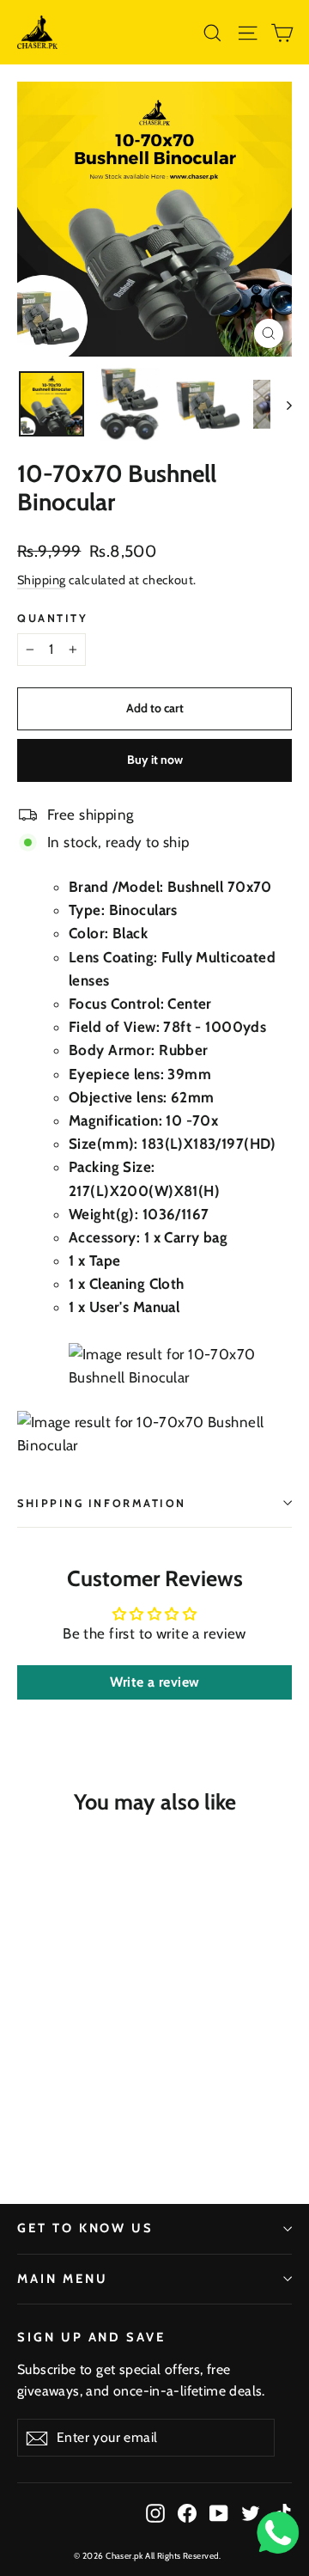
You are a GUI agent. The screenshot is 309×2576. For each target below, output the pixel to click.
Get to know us (85, 2228)
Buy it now (155, 760)
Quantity (52, 618)
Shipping (41, 580)
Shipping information (102, 1503)
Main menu (62, 2279)
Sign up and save (91, 2337)
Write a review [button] (155, 1682)
